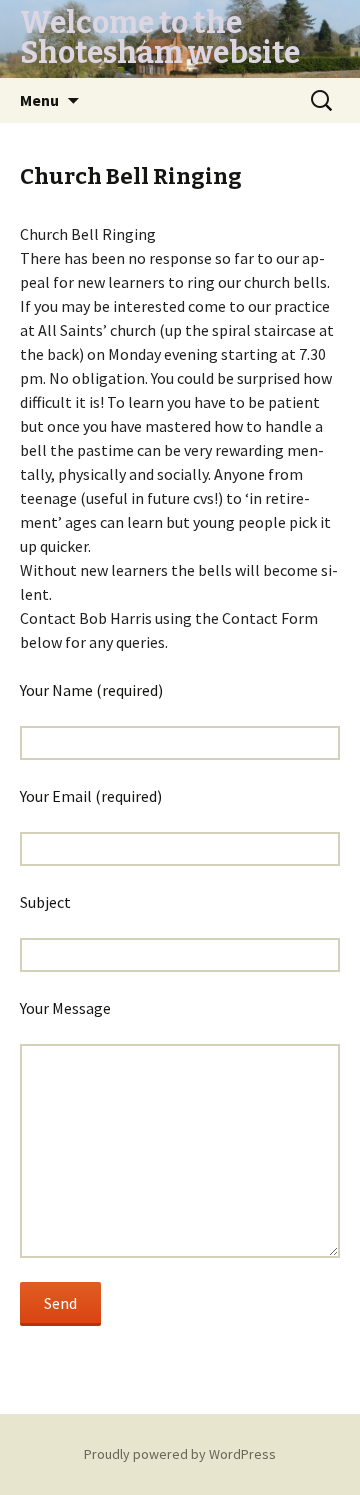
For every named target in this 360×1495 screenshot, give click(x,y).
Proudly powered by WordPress (180, 1454)
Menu (39, 100)
